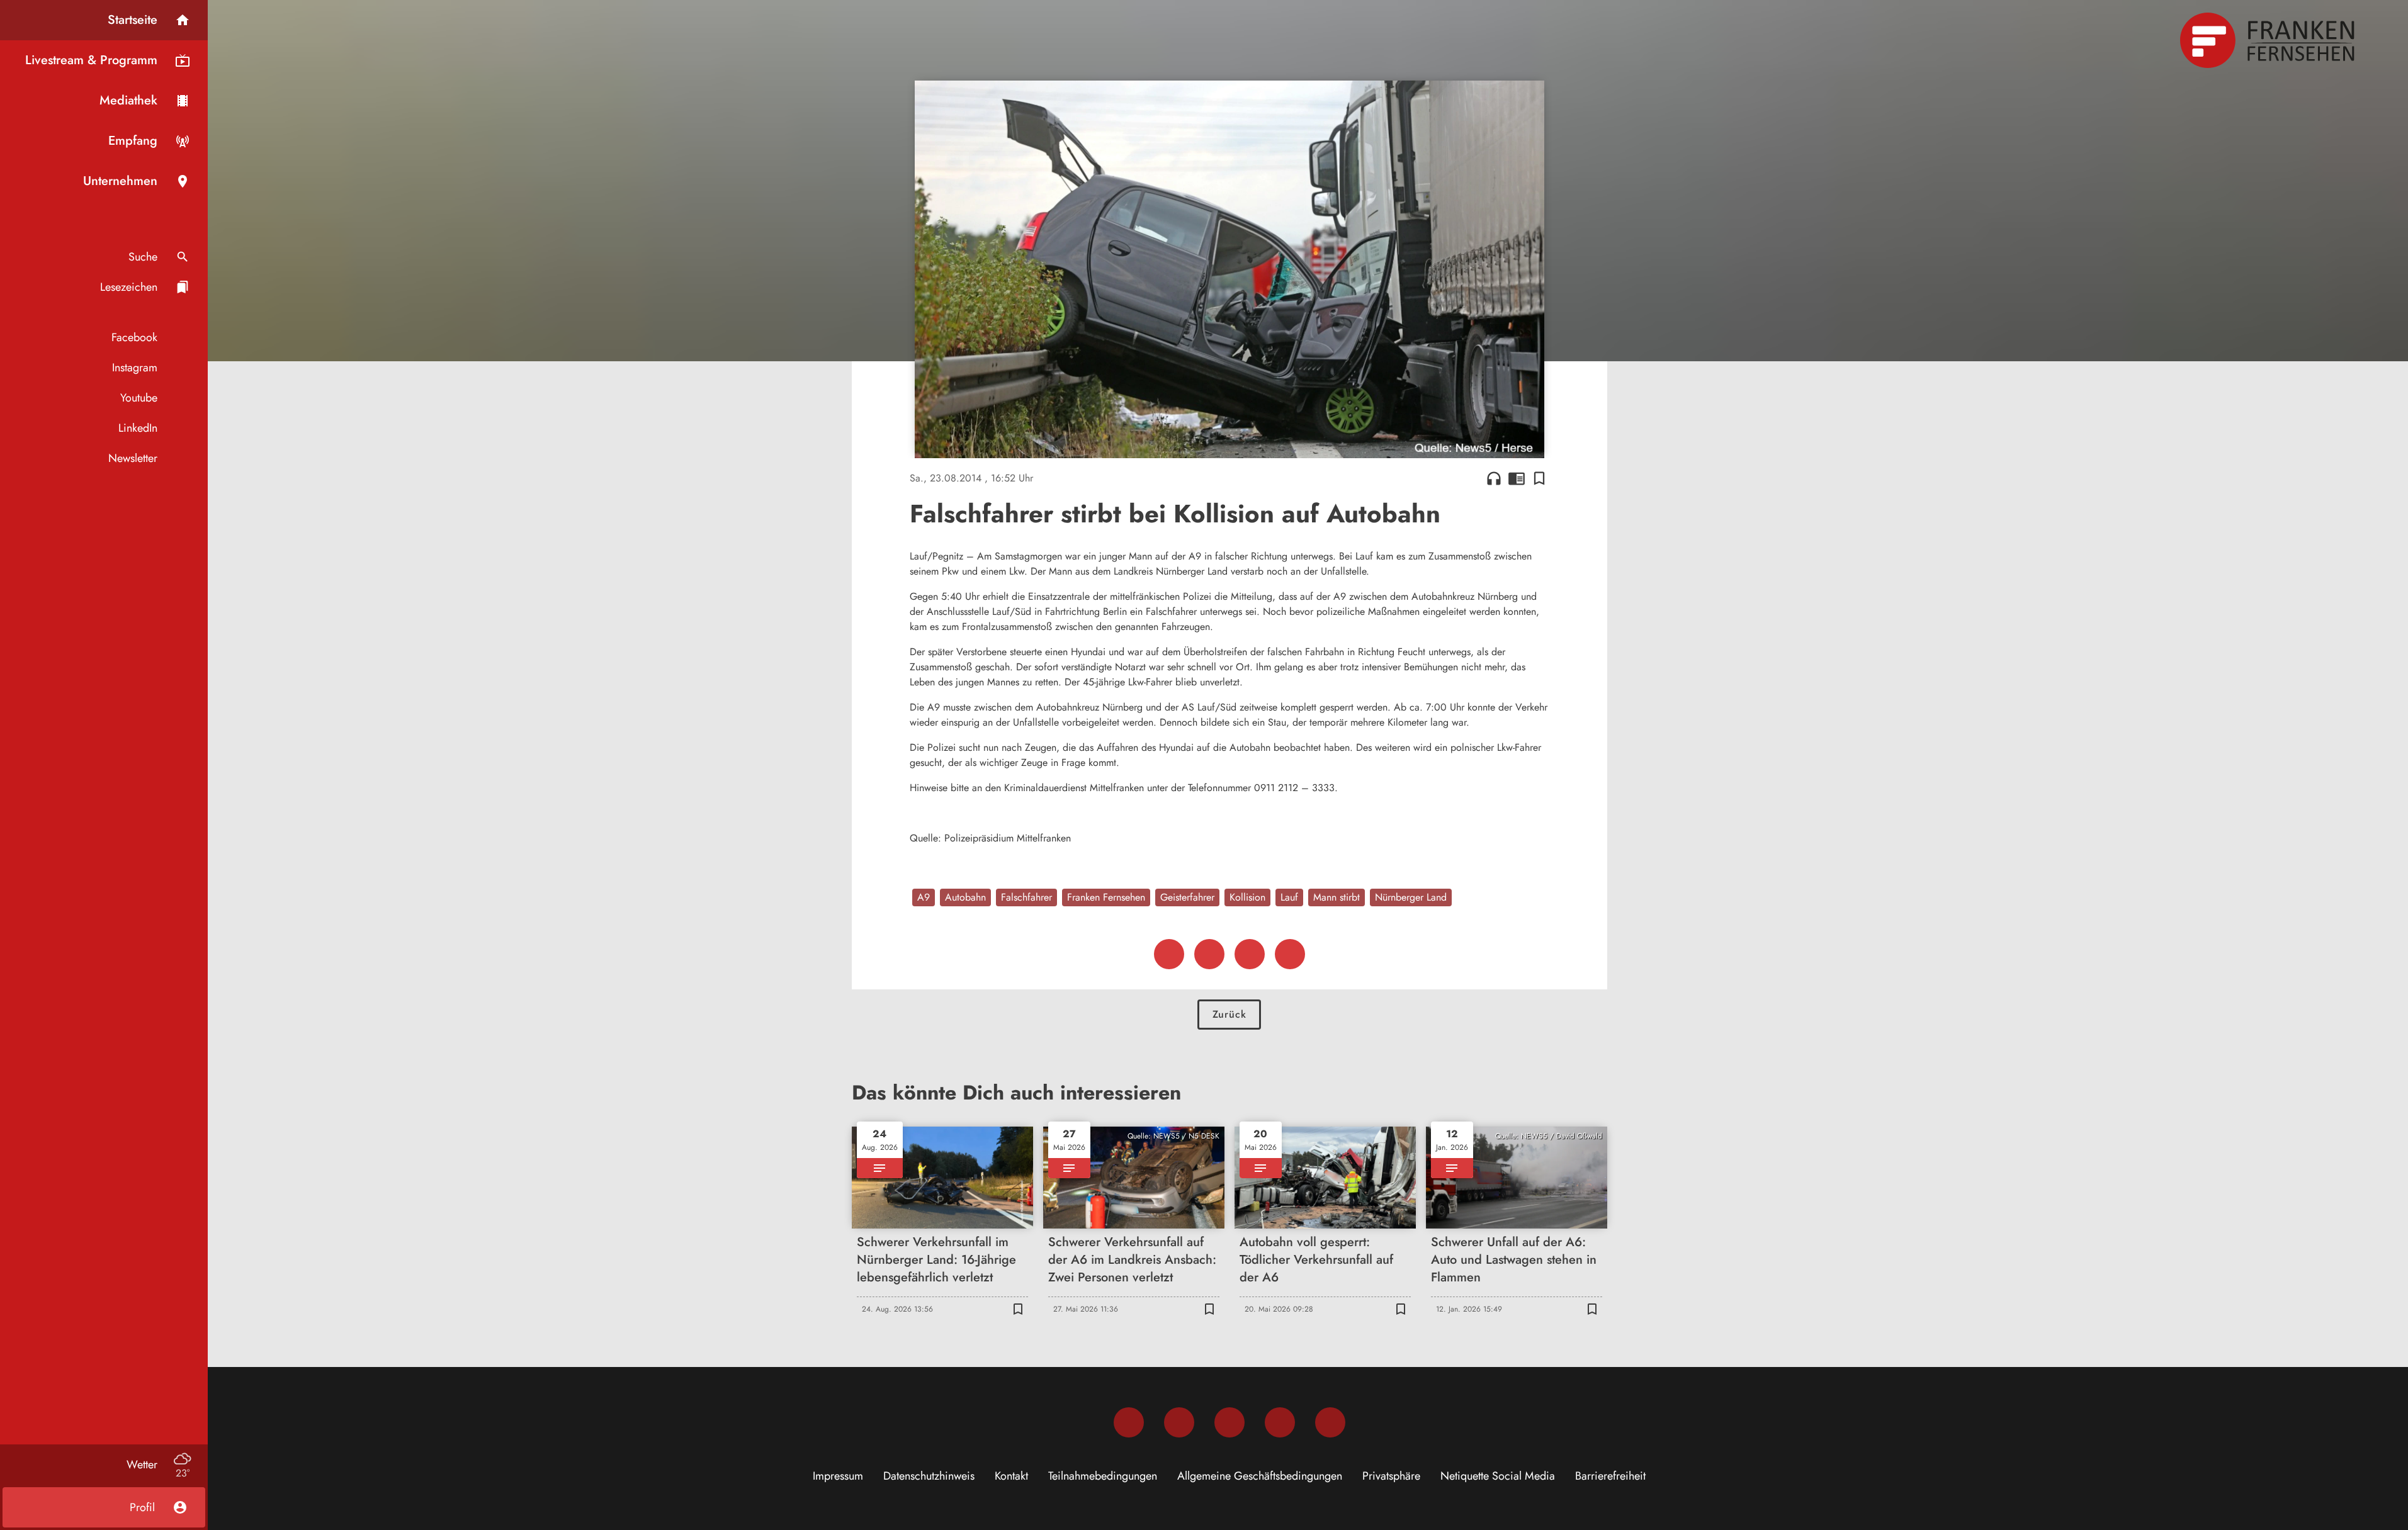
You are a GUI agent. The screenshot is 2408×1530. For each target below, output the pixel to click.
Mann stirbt (1337, 897)
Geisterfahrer (1187, 897)
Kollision (1247, 897)
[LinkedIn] (1280, 1422)
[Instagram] (1179, 1422)
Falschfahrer (1026, 897)
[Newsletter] (1330, 1422)
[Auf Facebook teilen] (1169, 954)
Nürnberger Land (1411, 897)
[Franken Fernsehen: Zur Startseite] (2269, 40)
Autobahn (965, 897)
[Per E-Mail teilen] (1290, 954)
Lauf (1289, 897)
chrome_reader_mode (1517, 478)
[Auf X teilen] (1209, 954)
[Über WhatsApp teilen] (1250, 954)
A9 (924, 897)
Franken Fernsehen (1106, 897)
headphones (1494, 478)
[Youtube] (1229, 1422)
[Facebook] (1129, 1422)
